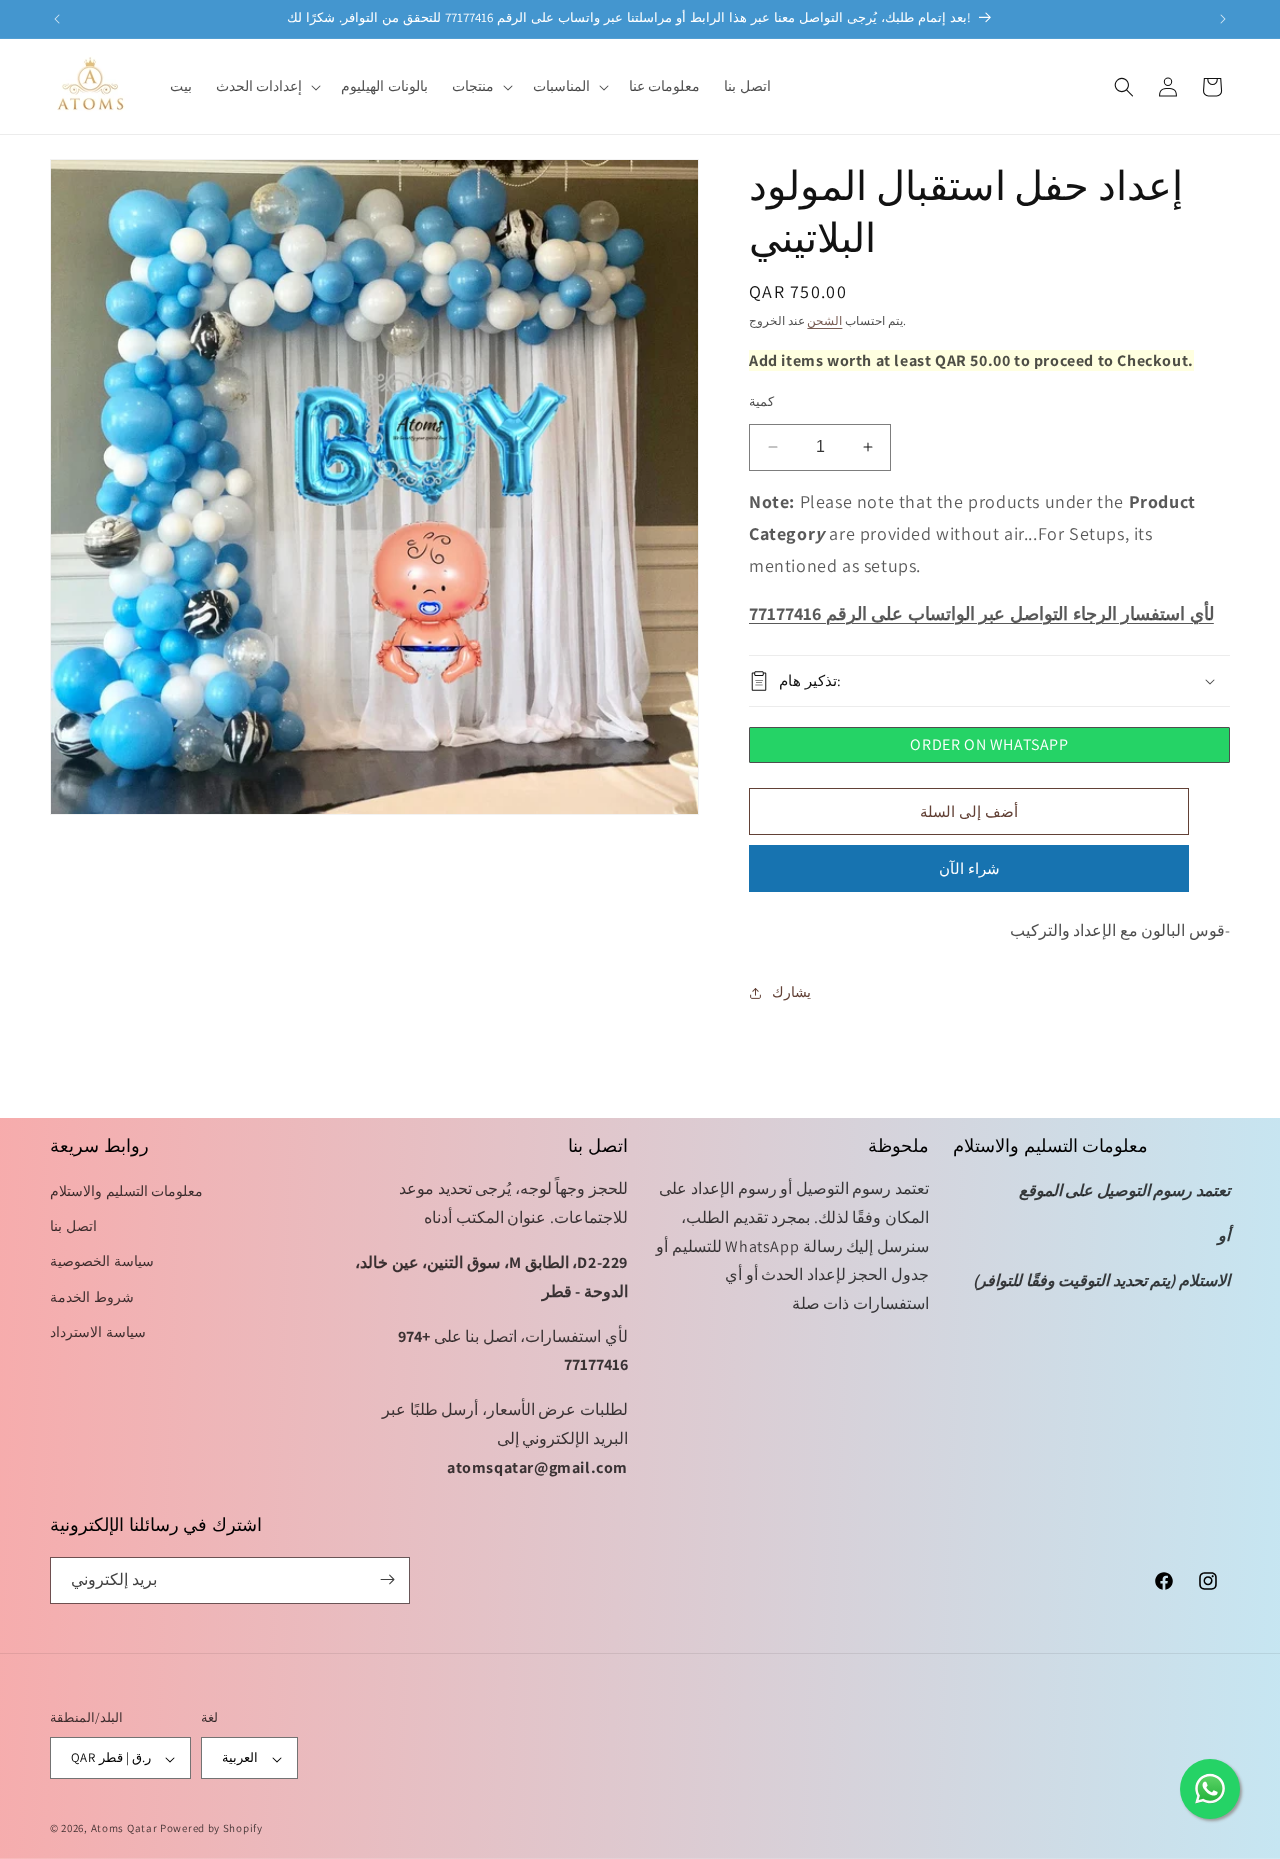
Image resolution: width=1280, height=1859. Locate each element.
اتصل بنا (73, 1227)
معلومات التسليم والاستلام (126, 1192)
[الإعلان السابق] (57, 19)
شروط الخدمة (92, 1297)
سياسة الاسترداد (98, 1332)
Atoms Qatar (124, 1829)
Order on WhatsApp (989, 744)
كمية (761, 401)
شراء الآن (969, 868)
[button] (267, 86)
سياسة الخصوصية (102, 1262)
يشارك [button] (791, 993)
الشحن (824, 320)
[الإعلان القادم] (1223, 19)
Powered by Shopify (211, 1829)
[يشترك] (387, 1579)
